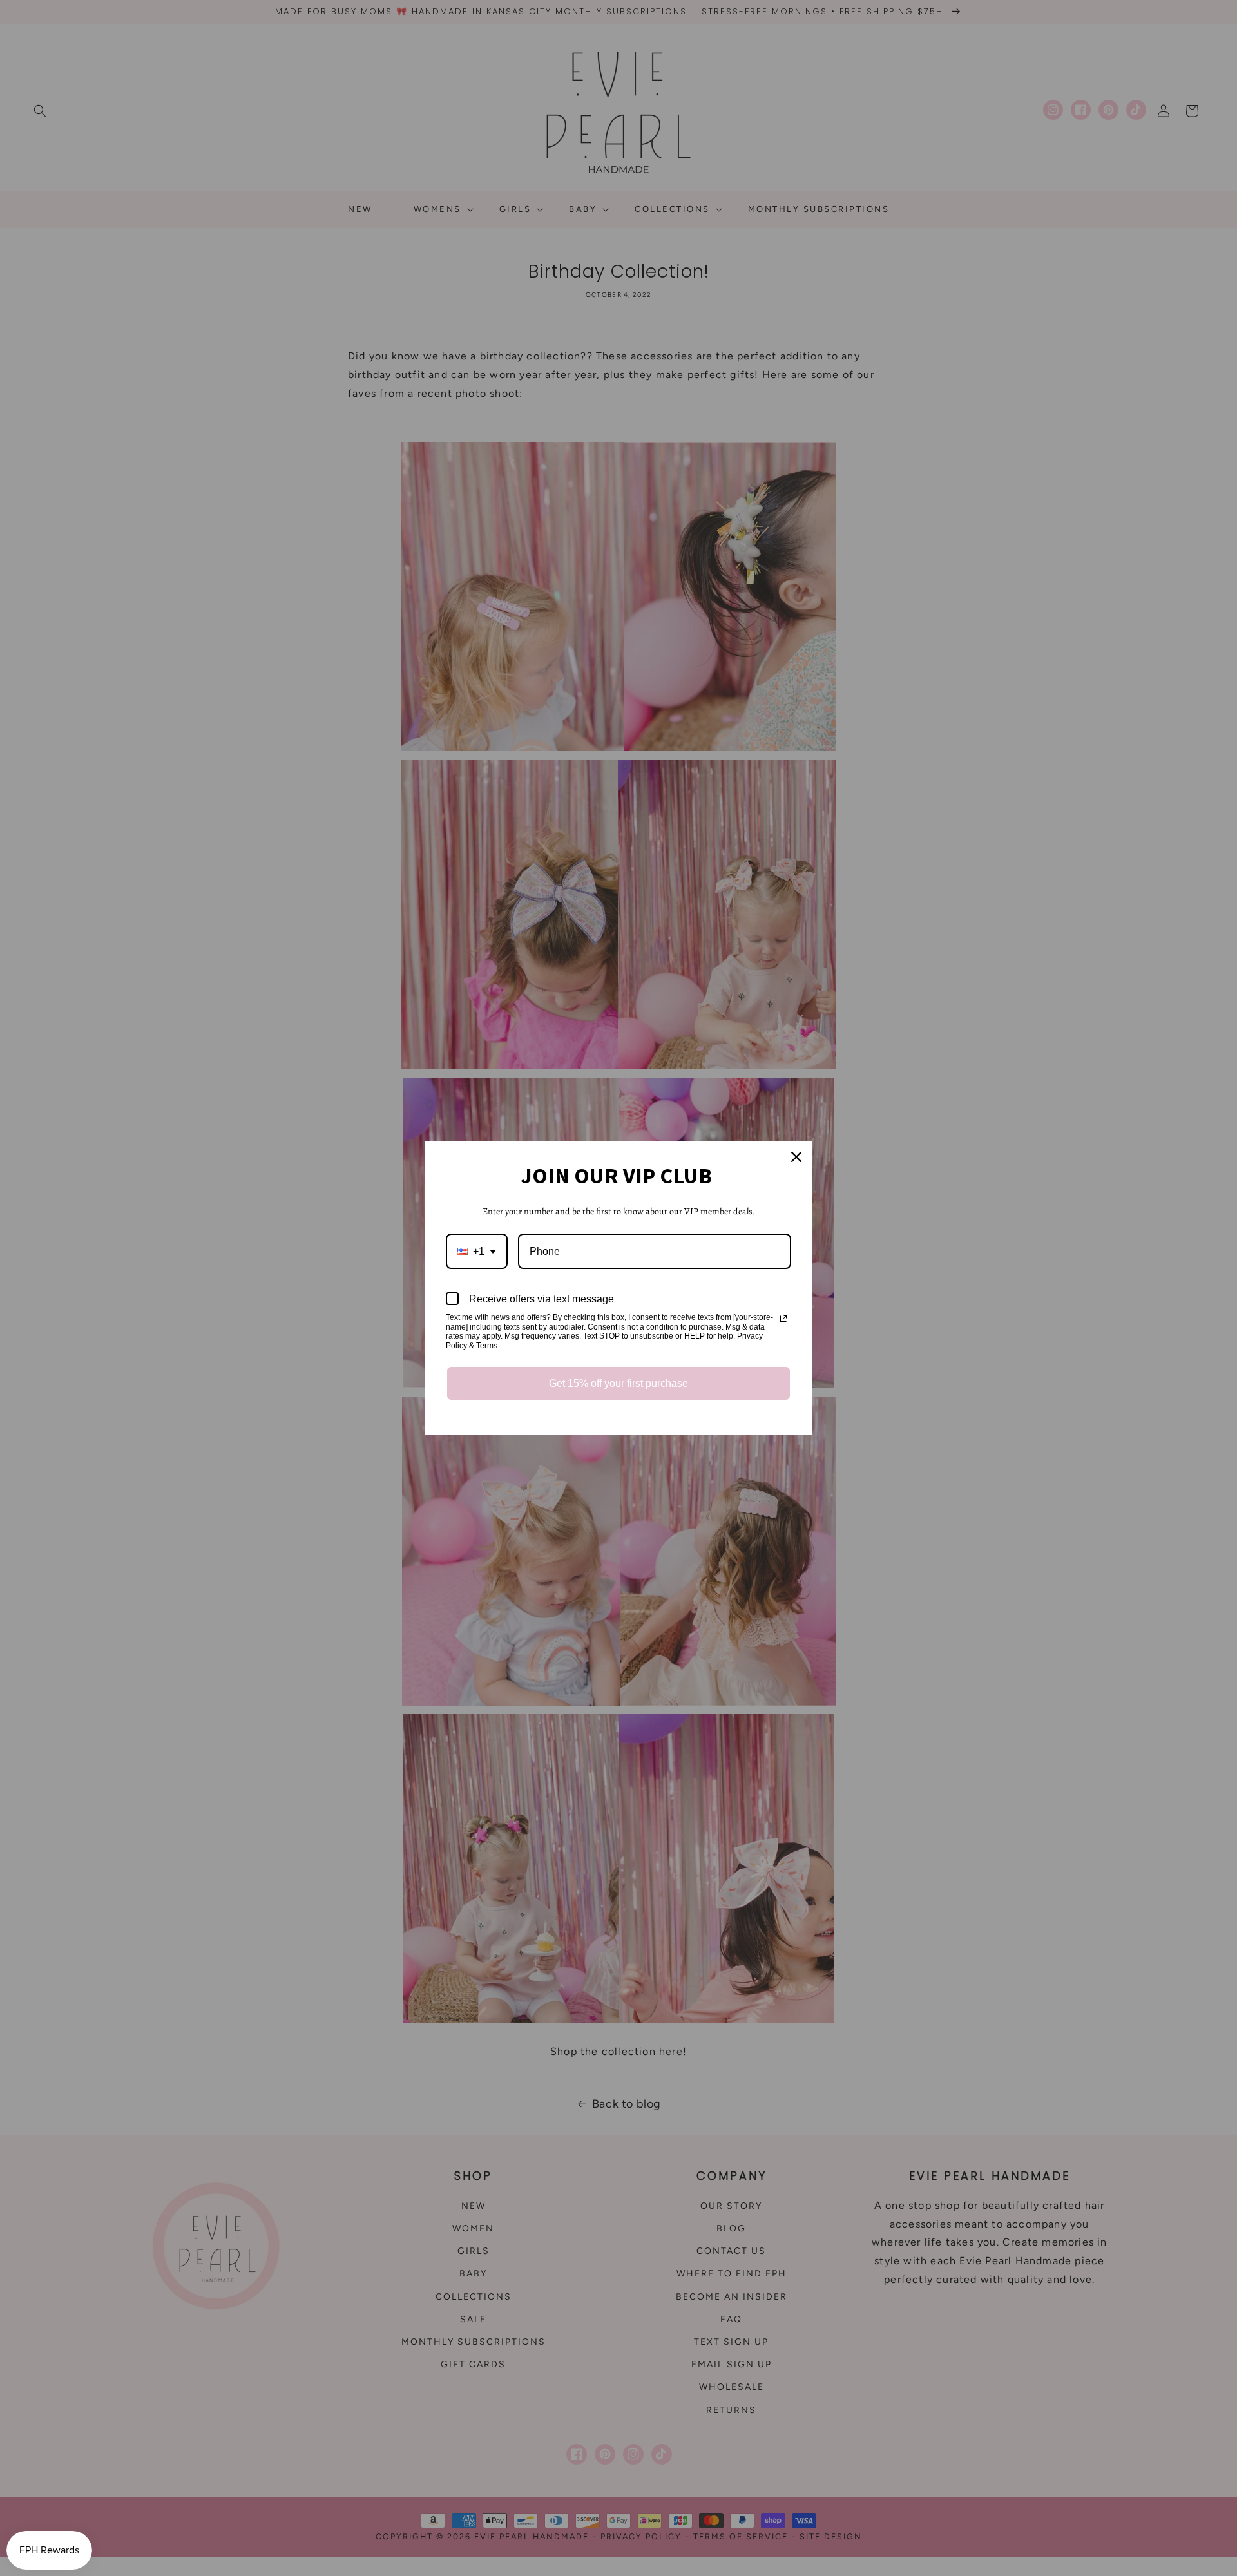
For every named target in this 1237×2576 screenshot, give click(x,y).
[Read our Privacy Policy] (783, 1319)
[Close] (796, 1157)
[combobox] (477, 1251)
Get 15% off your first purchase (618, 1383)
